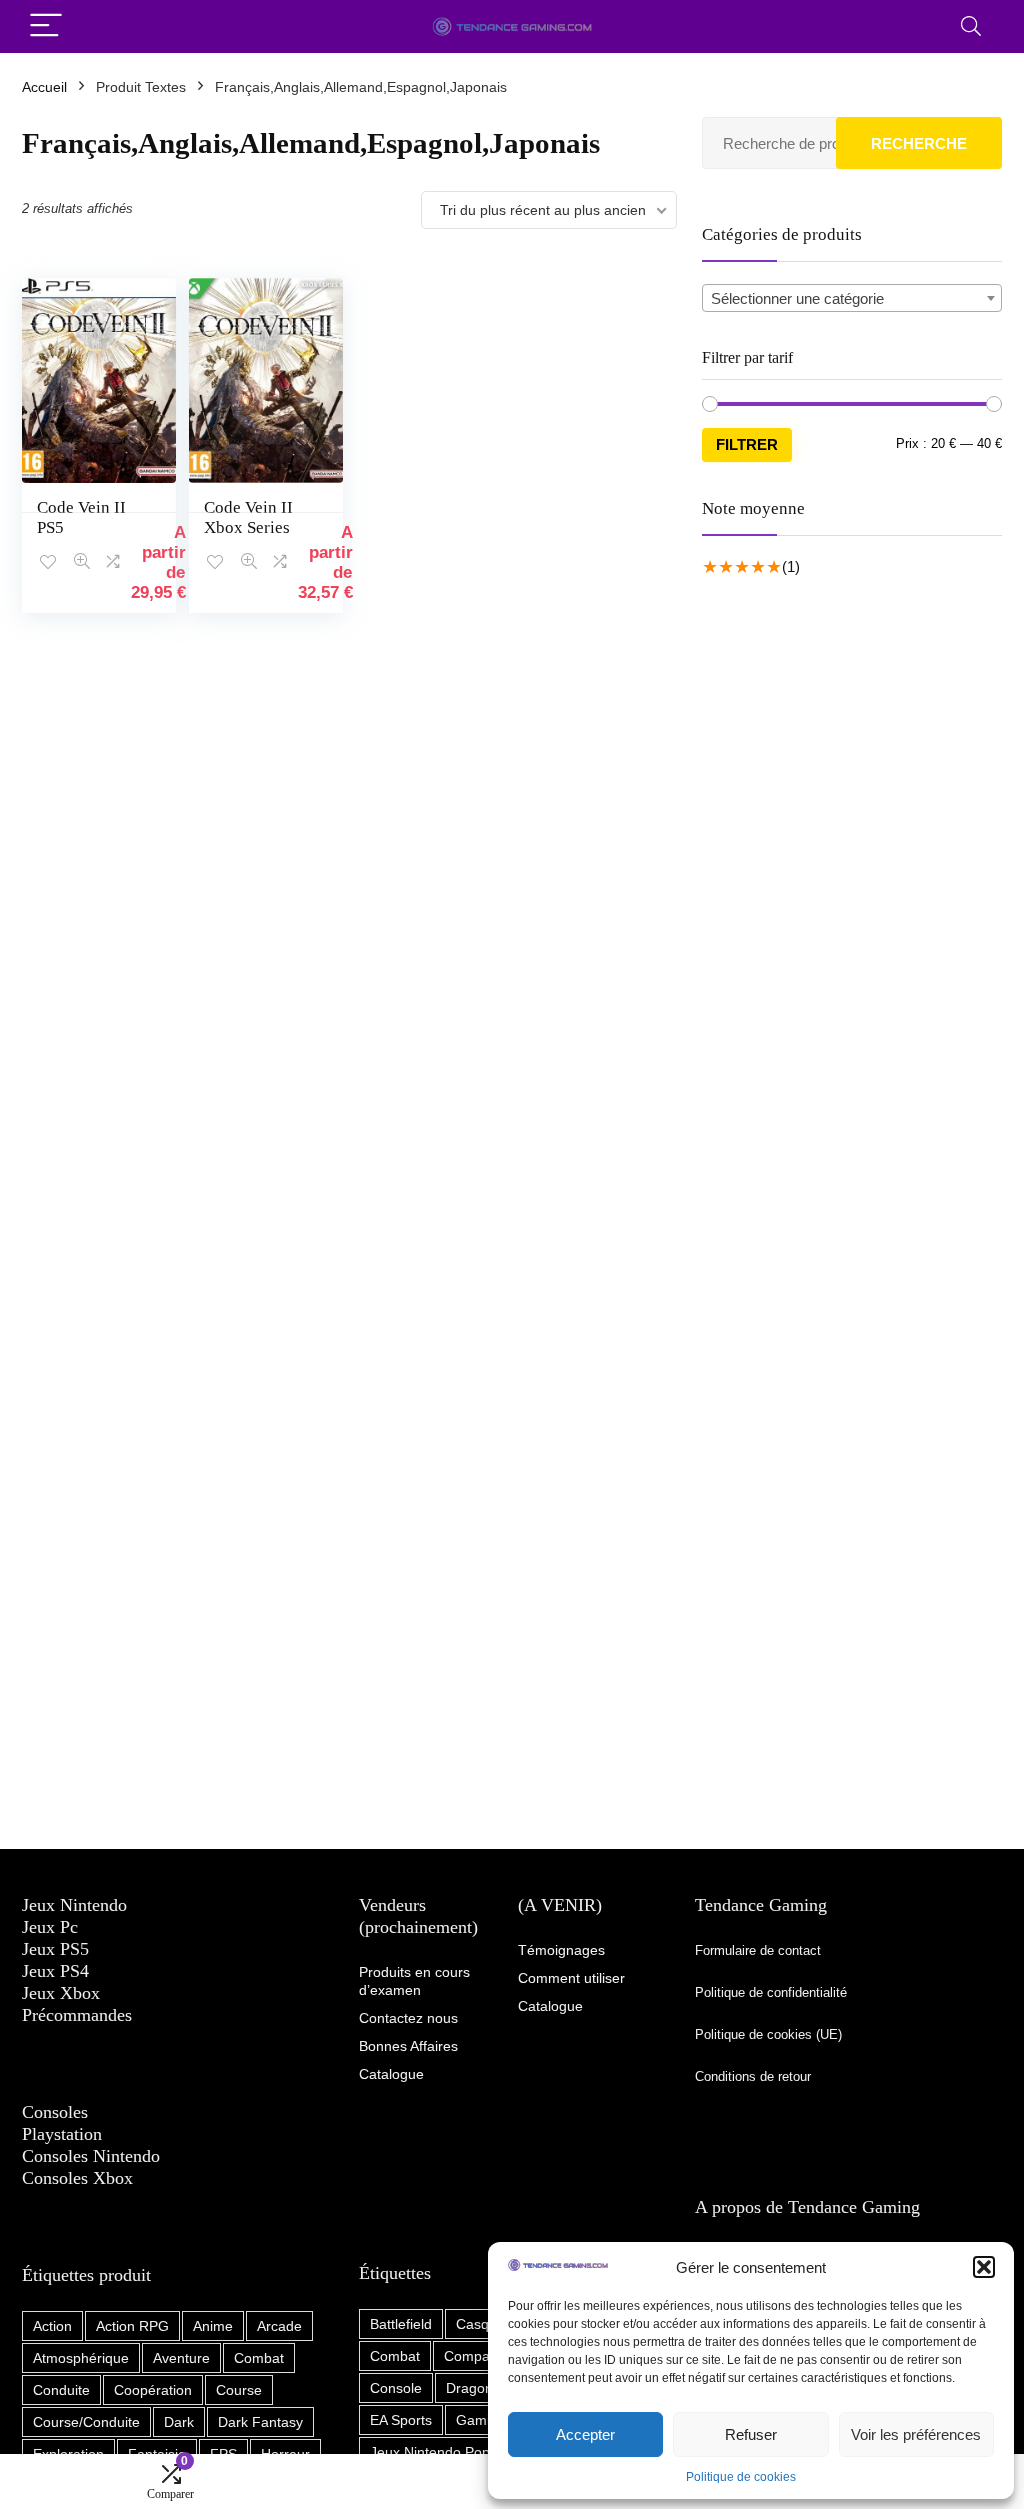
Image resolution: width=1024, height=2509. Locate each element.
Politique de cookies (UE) (768, 2034)
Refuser (751, 2434)
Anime (213, 2326)
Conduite (61, 2390)
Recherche (919, 143)
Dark (179, 2422)
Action (52, 2326)
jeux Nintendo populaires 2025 (469, 2452)
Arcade (279, 2326)
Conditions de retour (753, 2076)
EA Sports (401, 2420)
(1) (791, 566)
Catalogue (550, 2006)
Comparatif (479, 2356)
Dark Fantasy (260, 2422)
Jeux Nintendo (74, 1905)
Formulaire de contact (758, 1950)
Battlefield (401, 2324)
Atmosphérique (81, 2358)
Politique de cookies (741, 2477)
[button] (984, 2267)
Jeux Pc (50, 1927)
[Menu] (46, 26)
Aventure (181, 2358)
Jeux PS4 (55, 1971)
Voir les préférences (916, 2434)
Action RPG (132, 2326)
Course (239, 2390)
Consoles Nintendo (91, 2156)
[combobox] (852, 298)
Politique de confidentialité (773, 1992)
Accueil (44, 87)
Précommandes (77, 2015)
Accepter (585, 2434)
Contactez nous (408, 2018)
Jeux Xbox (61, 1993)
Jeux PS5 (55, 1949)
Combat (259, 2358)
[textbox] (852, 299)
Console (396, 2388)
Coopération (153, 2390)
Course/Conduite (86, 2422)
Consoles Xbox (77, 2178)
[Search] (971, 26)
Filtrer (747, 444)
